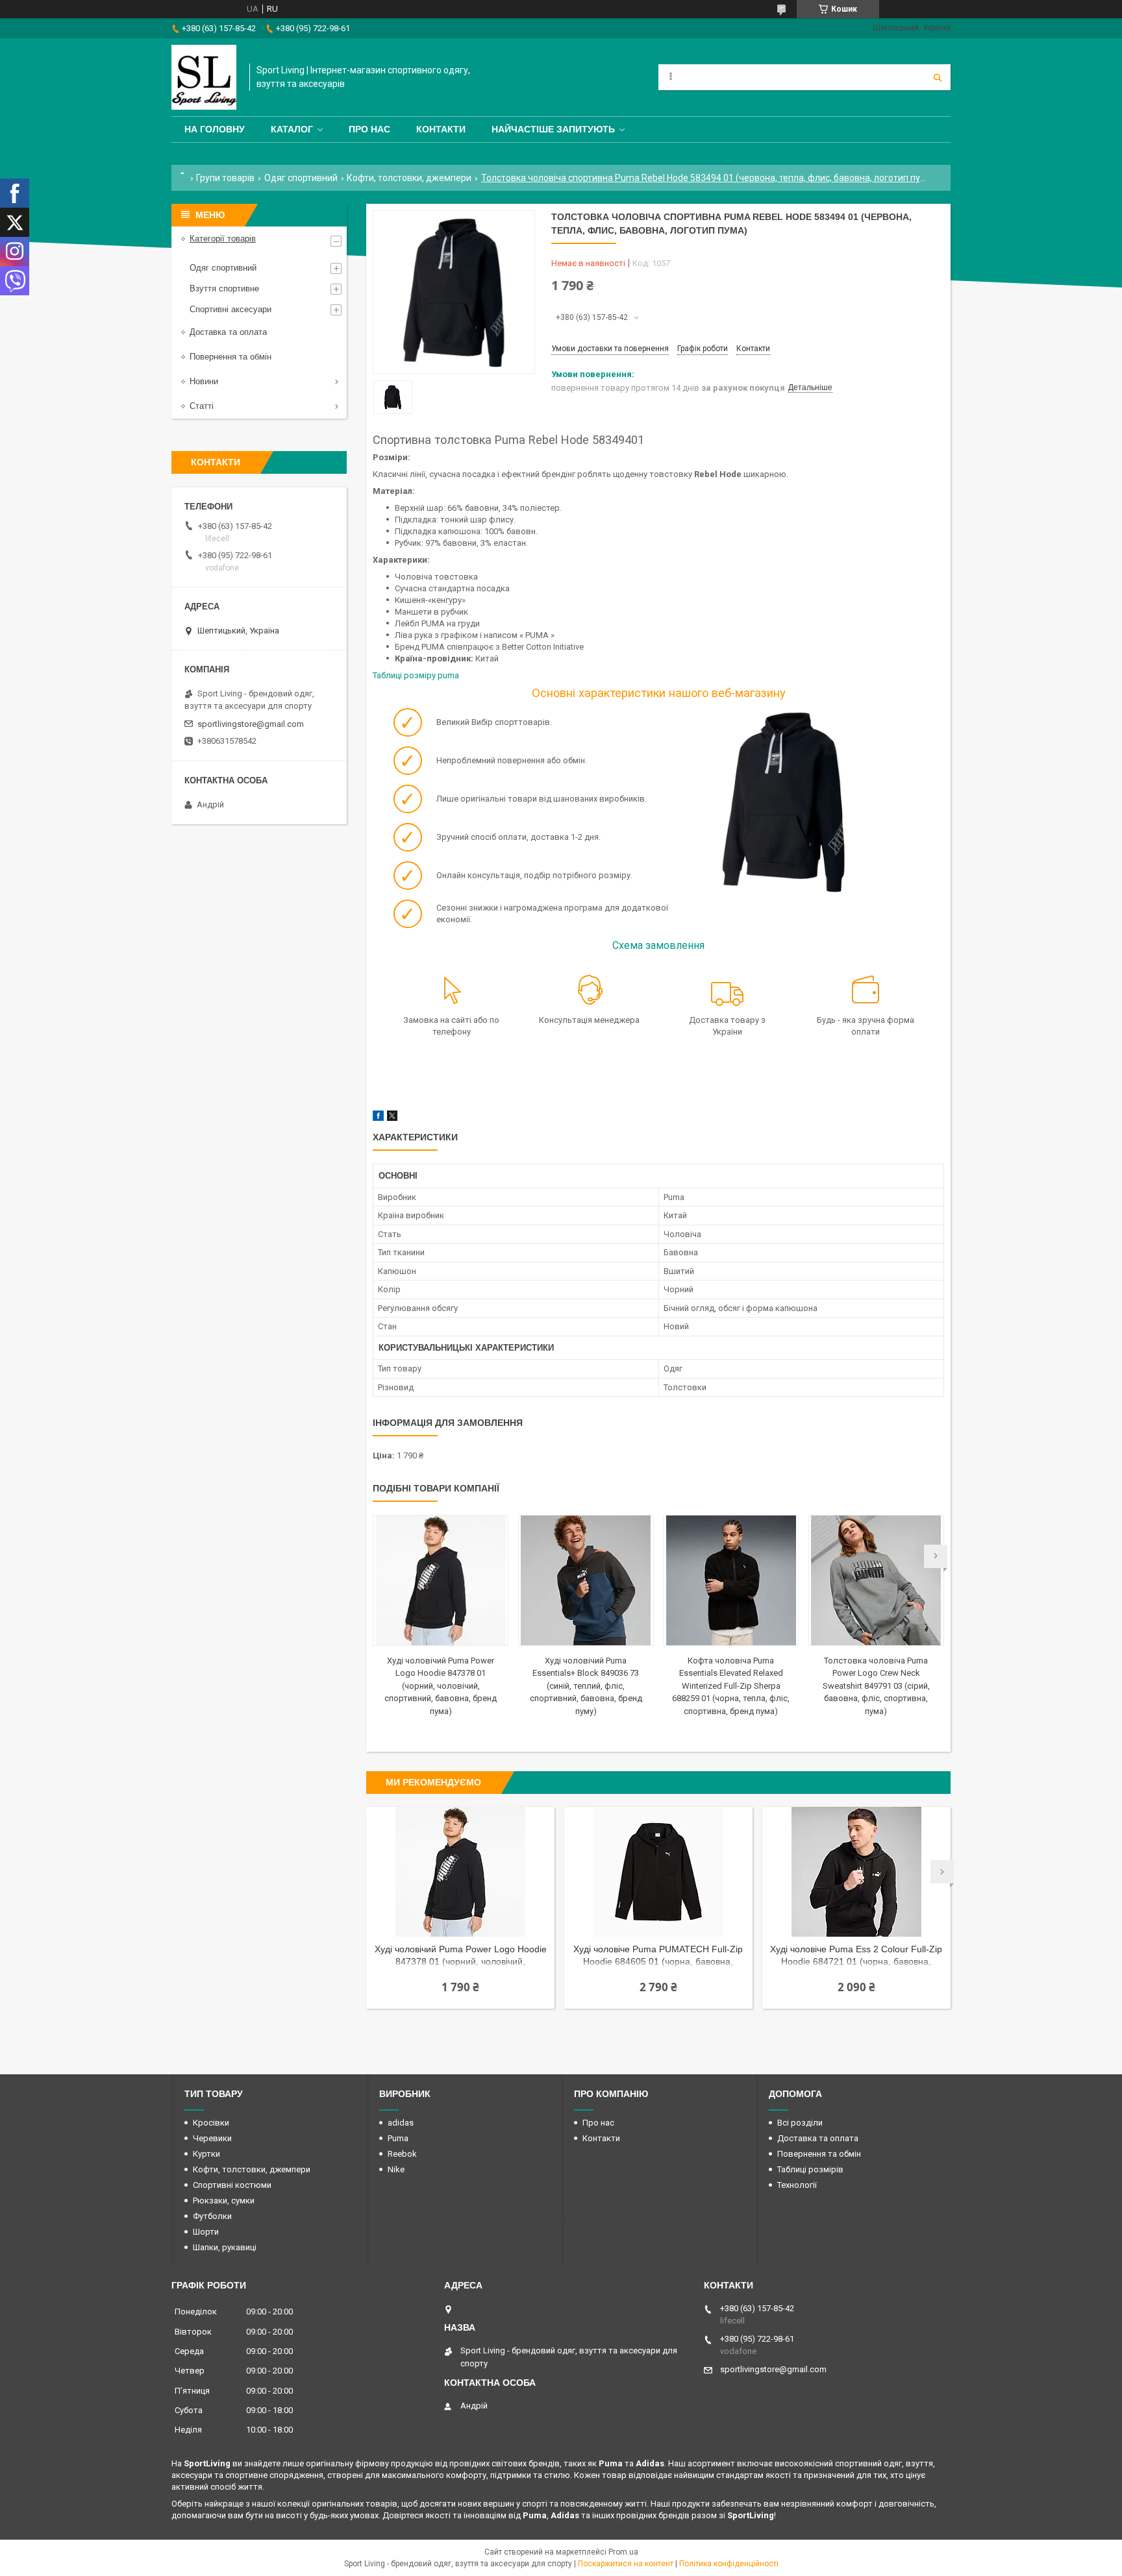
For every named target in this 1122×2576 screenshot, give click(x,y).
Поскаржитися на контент (626, 2564)
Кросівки (211, 2123)
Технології (797, 2185)
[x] (392, 1118)
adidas (401, 2123)
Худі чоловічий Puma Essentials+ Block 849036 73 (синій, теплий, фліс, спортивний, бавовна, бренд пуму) (586, 1686)
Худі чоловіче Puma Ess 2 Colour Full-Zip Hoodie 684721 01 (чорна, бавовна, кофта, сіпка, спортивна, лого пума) (856, 1957)
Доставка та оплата (228, 332)
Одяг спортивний (301, 178)
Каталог (292, 129)
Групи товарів (225, 178)
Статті (202, 406)
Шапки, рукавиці (225, 2247)
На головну (215, 129)
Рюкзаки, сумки (224, 2201)
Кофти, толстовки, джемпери (409, 178)
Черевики (212, 2138)
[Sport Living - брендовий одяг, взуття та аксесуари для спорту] (204, 77)
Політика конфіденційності (729, 2564)
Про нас (369, 129)
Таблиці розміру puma (416, 675)
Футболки (212, 2216)
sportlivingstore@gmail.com (251, 724)
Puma (398, 2138)
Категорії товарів (223, 239)
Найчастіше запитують (553, 129)
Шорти (206, 2232)
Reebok (402, 2154)
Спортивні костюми (232, 2185)
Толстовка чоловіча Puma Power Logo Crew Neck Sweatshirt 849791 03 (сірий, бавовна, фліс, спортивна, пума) (876, 1686)
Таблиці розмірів (810, 2169)
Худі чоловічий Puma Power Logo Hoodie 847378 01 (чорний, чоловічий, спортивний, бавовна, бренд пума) (441, 1686)
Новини (204, 381)
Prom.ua (623, 2552)
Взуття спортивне (224, 288)
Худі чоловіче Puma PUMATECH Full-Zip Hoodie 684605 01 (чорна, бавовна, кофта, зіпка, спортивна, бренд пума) (658, 1957)
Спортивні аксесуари (231, 309)
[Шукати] (938, 77)
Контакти (441, 129)
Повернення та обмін (231, 357)
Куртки (206, 2154)
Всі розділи (800, 2123)
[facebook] (378, 1118)
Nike (396, 2169)
